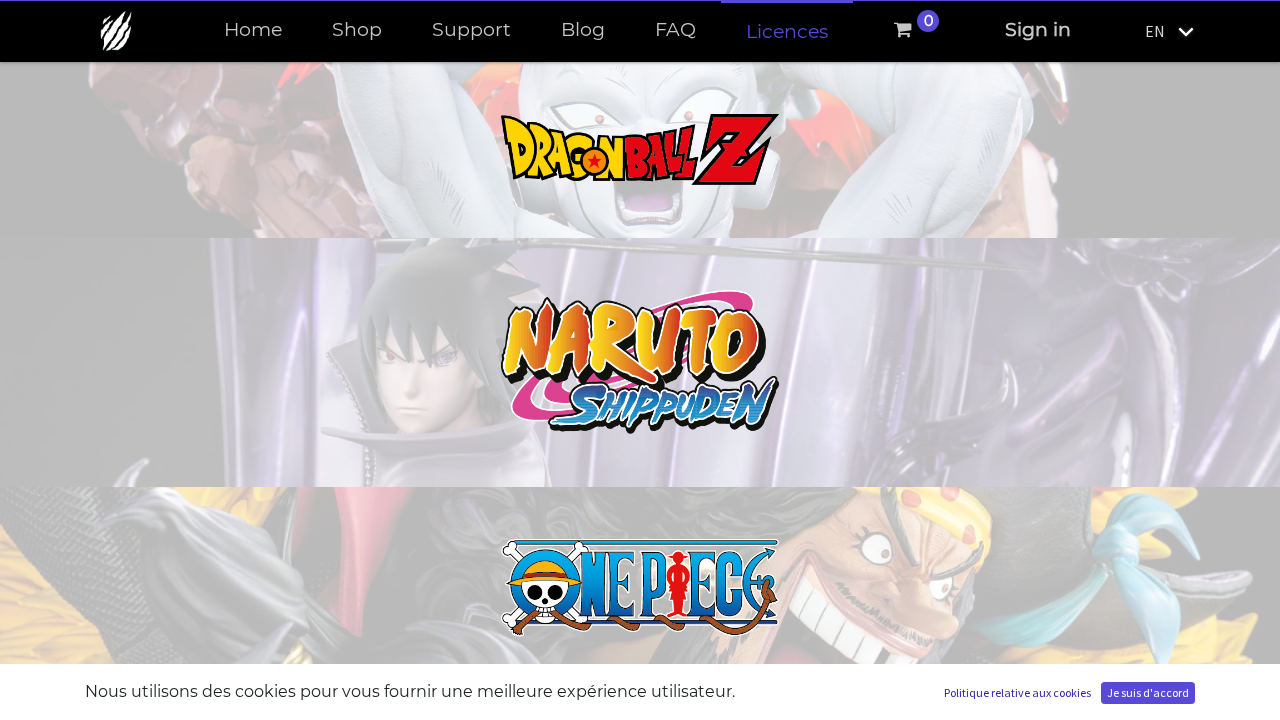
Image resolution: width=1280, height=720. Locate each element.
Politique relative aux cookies (1017, 692)
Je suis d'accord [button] (1148, 692)
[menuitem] (253, 30)
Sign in (1038, 29)
